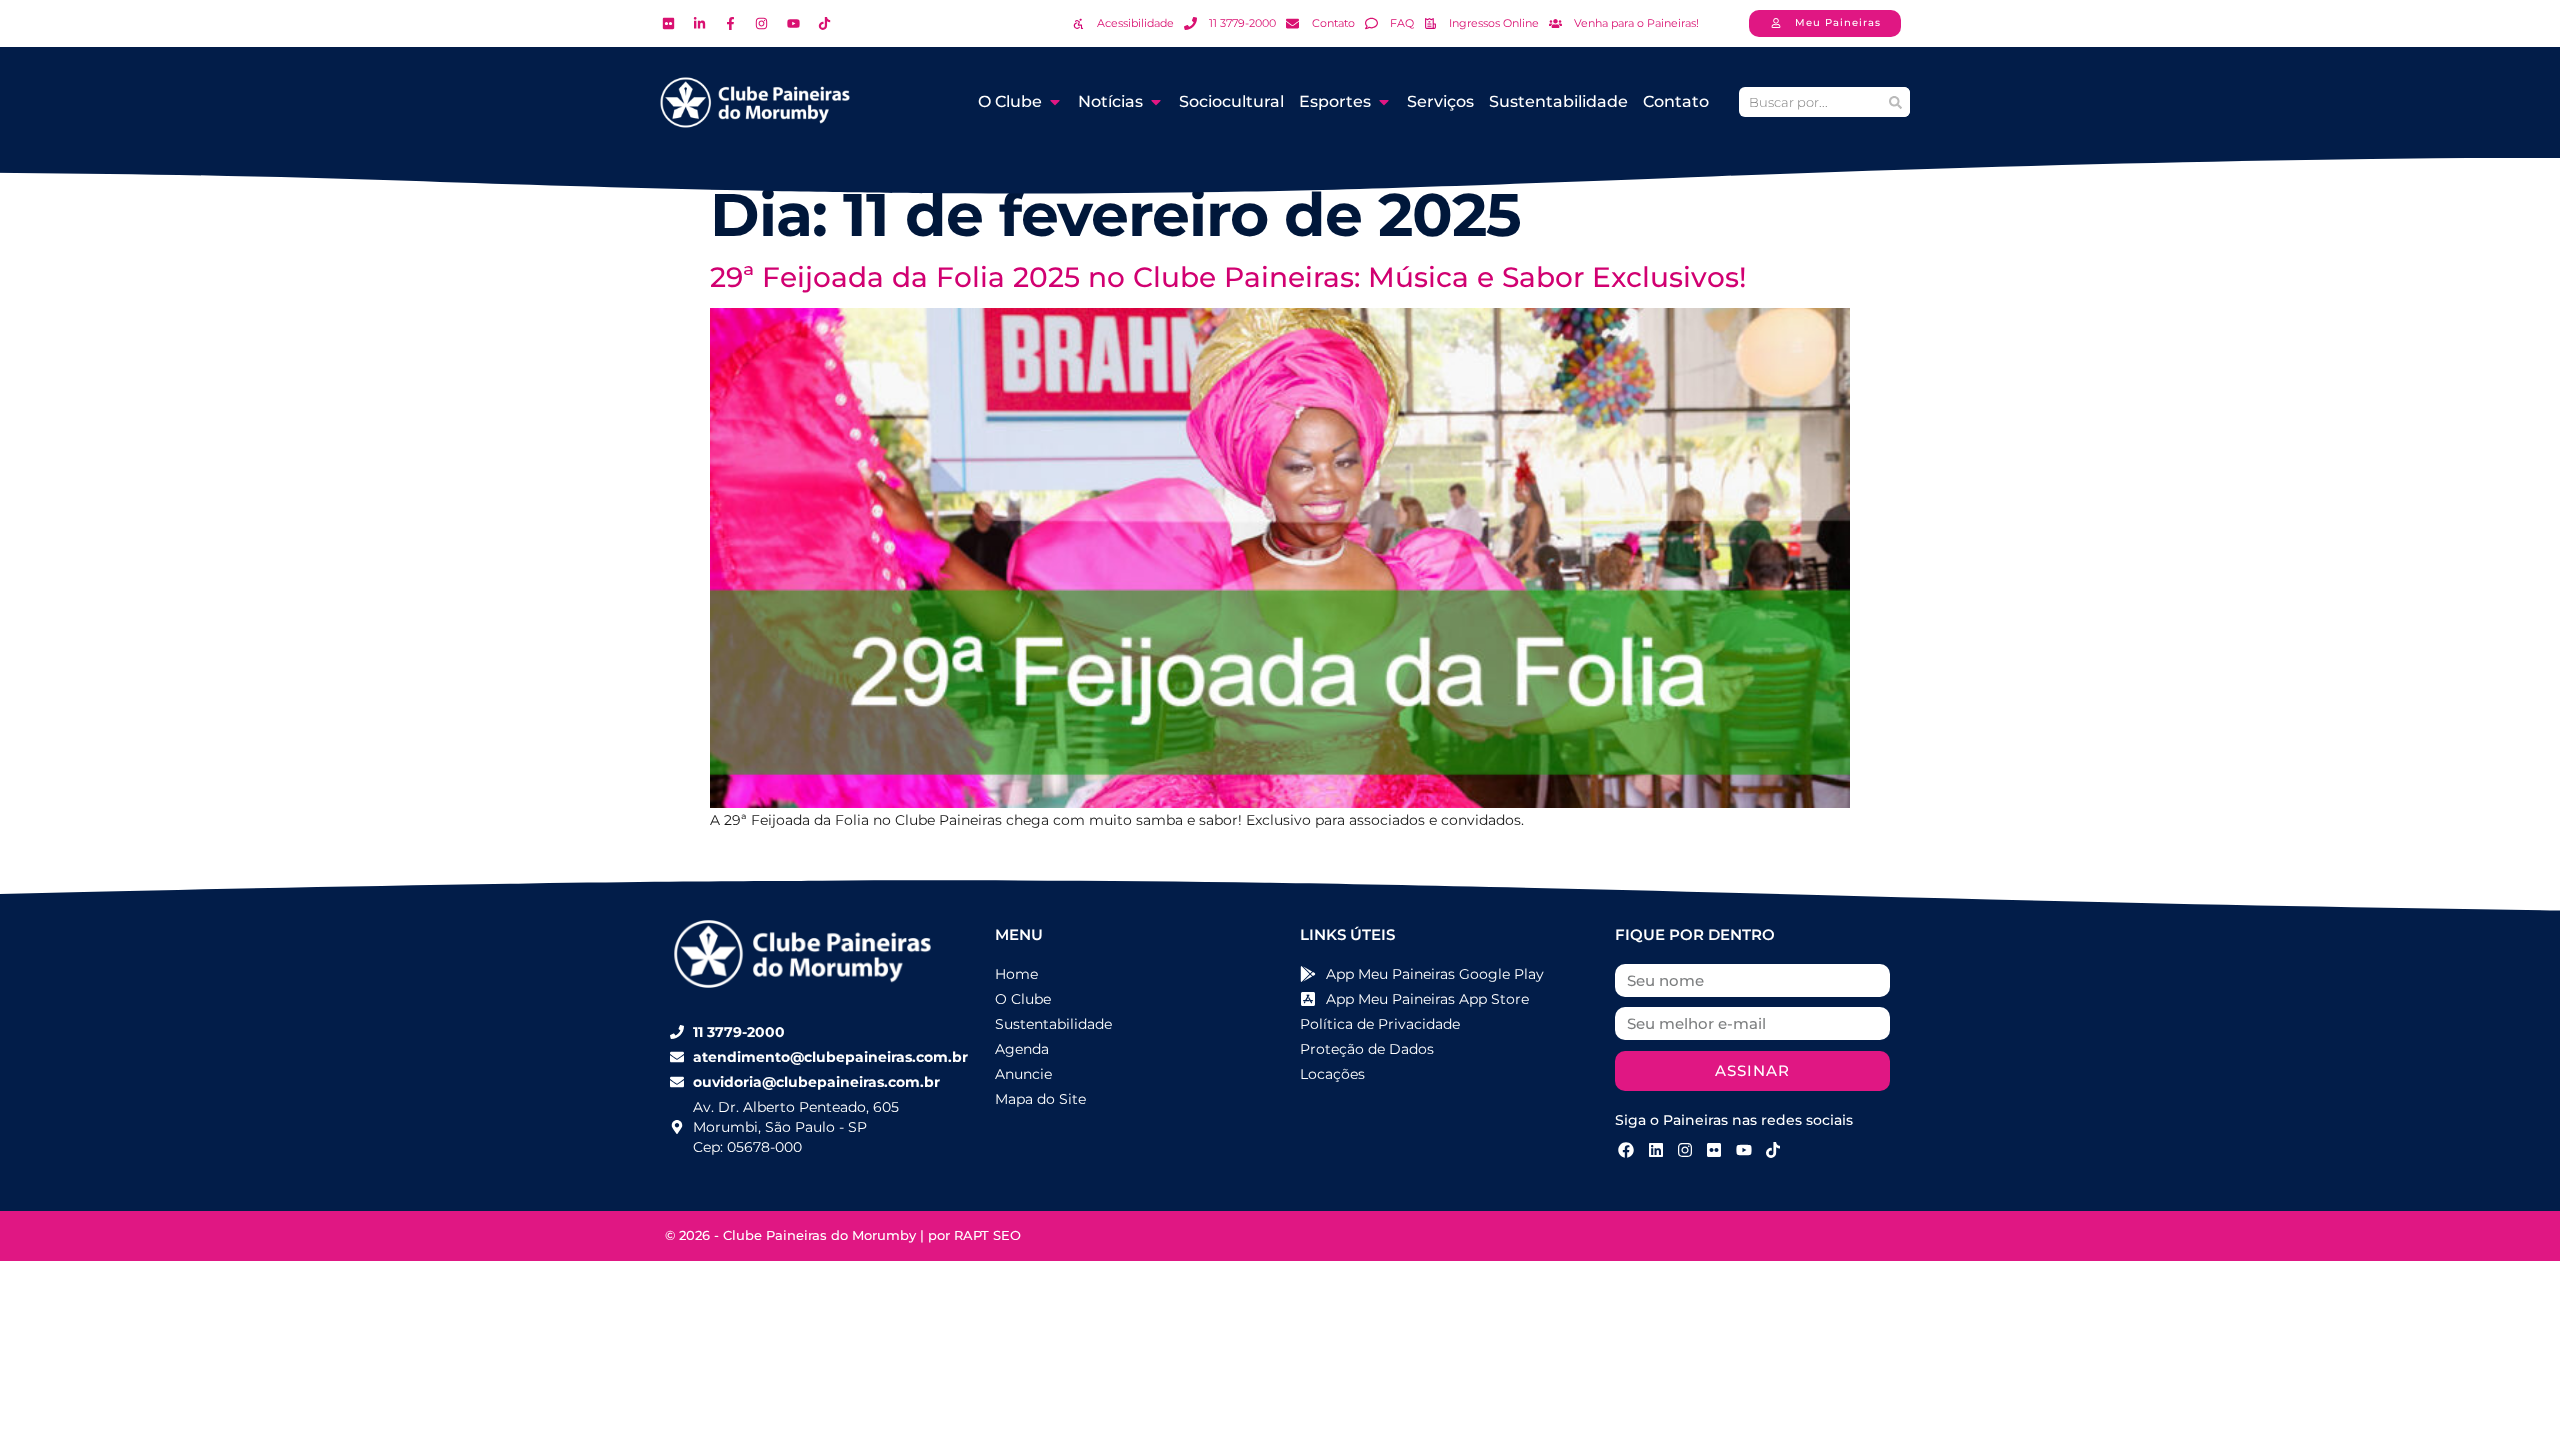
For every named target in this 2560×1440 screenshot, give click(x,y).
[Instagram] (1685, 1150)
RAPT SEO (987, 1235)
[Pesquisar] (1895, 102)
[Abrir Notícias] (1156, 102)
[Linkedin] (1655, 1150)
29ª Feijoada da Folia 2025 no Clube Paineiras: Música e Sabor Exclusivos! (1228, 277)
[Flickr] (1714, 1150)
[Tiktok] (1773, 1150)
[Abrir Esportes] (1384, 102)
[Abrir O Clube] (1055, 102)
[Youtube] (1744, 1150)
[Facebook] (1626, 1150)
